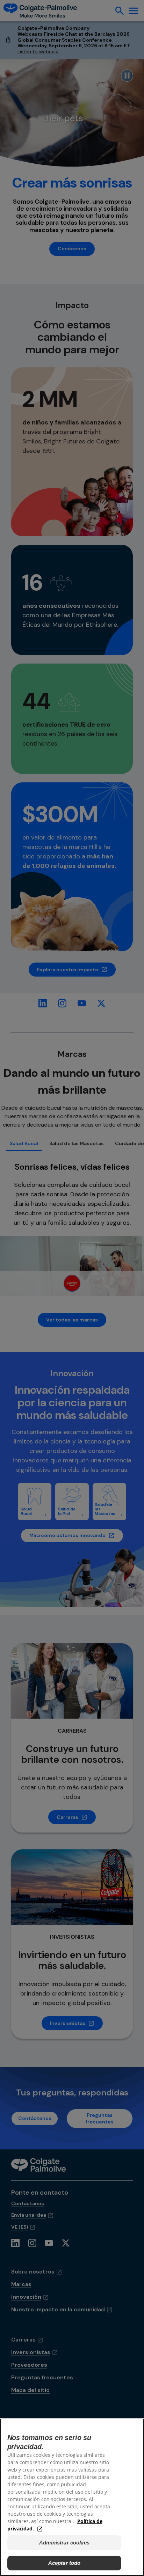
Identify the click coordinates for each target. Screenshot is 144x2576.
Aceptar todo (64, 2563)
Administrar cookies (64, 2543)
